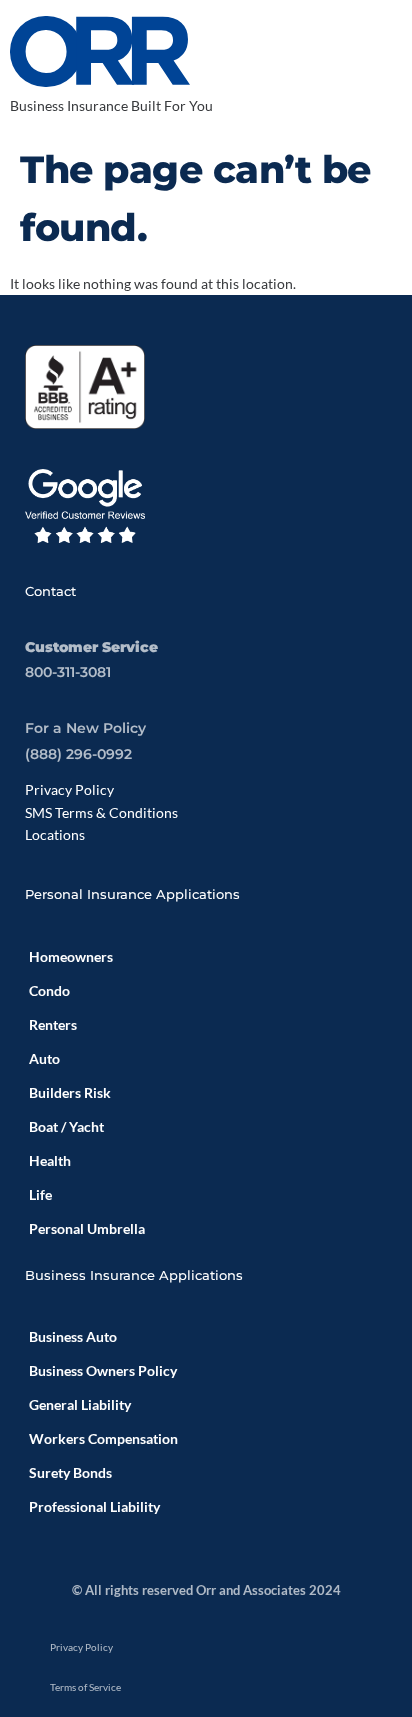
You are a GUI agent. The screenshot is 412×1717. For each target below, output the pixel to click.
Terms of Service (85, 1687)
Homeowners (71, 956)
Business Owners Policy (103, 1370)
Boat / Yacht (66, 1126)
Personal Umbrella (87, 1228)
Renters (53, 1024)
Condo (49, 990)
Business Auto (73, 1336)
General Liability (80, 1404)
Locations (55, 834)
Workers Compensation (103, 1438)
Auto (44, 1058)
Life (40, 1194)
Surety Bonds (70, 1472)
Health (50, 1160)
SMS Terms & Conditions (101, 812)
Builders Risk (70, 1092)
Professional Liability (94, 1506)
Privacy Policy (69, 789)
